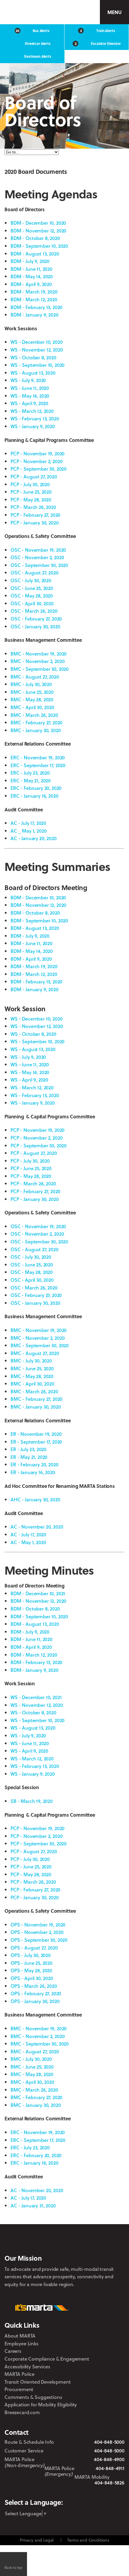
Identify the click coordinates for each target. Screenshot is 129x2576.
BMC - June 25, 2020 (32, 692)
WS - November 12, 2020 (37, 350)
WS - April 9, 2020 (29, 403)
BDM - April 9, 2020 (31, 284)
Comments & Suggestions (33, 2397)
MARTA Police (19, 2374)
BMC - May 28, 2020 (32, 699)
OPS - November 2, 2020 (37, 1932)
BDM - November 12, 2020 (38, 231)
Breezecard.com (22, 2412)
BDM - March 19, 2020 (34, 292)
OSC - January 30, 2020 (35, 626)
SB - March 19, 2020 (32, 1801)
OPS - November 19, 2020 (38, 1925)
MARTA (32, 12)
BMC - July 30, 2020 (31, 684)
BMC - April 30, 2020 (32, 707)
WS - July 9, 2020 (28, 380)
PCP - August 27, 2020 (34, 476)
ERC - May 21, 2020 (31, 780)
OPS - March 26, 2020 (34, 1986)
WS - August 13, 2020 (33, 373)
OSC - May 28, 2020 (32, 596)
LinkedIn (83, 2491)
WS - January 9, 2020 (33, 426)
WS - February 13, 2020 (35, 418)
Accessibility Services (27, 2366)
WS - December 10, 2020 (36, 342)
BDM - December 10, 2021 (38, 1593)
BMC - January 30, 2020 (36, 730)
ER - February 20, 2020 (34, 1464)
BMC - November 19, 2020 (39, 654)
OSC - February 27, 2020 (36, 619)
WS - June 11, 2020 (30, 388)
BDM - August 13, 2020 (35, 254)
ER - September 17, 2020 (36, 1442)
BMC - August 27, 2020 (35, 677)
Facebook (53, 2491)
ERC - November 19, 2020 (38, 757)
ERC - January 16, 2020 (34, 796)
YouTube (100, 2491)
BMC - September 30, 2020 (40, 669)
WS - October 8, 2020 (33, 357)
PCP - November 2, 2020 (36, 461)
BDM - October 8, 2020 (35, 238)
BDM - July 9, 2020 (30, 261)
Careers (13, 2351)
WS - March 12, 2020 (32, 411)
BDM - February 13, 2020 (36, 307)
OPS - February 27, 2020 (36, 1993)
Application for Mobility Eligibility (41, 2404)
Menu (114, 12)
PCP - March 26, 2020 (33, 507)
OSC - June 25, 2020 (32, 588)
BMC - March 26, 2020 (34, 715)
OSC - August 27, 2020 (34, 572)
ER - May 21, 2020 (29, 1457)
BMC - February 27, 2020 (36, 722)
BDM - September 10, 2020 (39, 246)
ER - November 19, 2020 (36, 1434)
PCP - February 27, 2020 (35, 515)
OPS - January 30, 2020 (35, 2001)
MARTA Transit (22, 2491)
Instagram (67, 2491)
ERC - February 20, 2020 (36, 788)
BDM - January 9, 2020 (34, 315)
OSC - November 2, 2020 (37, 557)
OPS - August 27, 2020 (34, 1948)
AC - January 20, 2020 (34, 838)
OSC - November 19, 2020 (38, 550)
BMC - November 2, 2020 (37, 661)
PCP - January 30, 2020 (34, 523)
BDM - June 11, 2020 (31, 269)
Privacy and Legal (37, 2540)
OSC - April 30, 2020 (32, 603)
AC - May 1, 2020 (28, 1542)
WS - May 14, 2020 (30, 396)
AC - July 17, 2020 (28, 823)
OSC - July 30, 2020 (31, 580)
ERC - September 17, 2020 (38, 765)
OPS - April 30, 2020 (32, 1978)
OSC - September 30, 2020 (39, 565)
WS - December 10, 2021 (36, 1697)
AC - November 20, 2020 (37, 1527)
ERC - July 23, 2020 (30, 773)
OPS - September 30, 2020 (39, 1940)
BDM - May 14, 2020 (32, 276)
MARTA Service (39, 2491)
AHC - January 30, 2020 (35, 1499)
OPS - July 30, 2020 (31, 1955)
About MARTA (20, 2336)
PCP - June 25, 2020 (31, 492)
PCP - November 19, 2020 (37, 453)
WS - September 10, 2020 (37, 365)
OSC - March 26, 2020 (34, 611)
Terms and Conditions (88, 2540)
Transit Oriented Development (38, 2382)
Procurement (19, 2389)
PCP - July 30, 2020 (30, 484)
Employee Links (21, 2343)
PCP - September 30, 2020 (39, 469)
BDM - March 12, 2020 (34, 299)
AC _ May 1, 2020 (28, 831)
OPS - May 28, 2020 (31, 1970)
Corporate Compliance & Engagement (47, 2359)
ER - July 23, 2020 (28, 1449)
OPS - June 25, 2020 (31, 1963)
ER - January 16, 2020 (33, 1472)
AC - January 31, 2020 (33, 2205)
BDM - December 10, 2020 (38, 223)
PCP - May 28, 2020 (31, 499)
